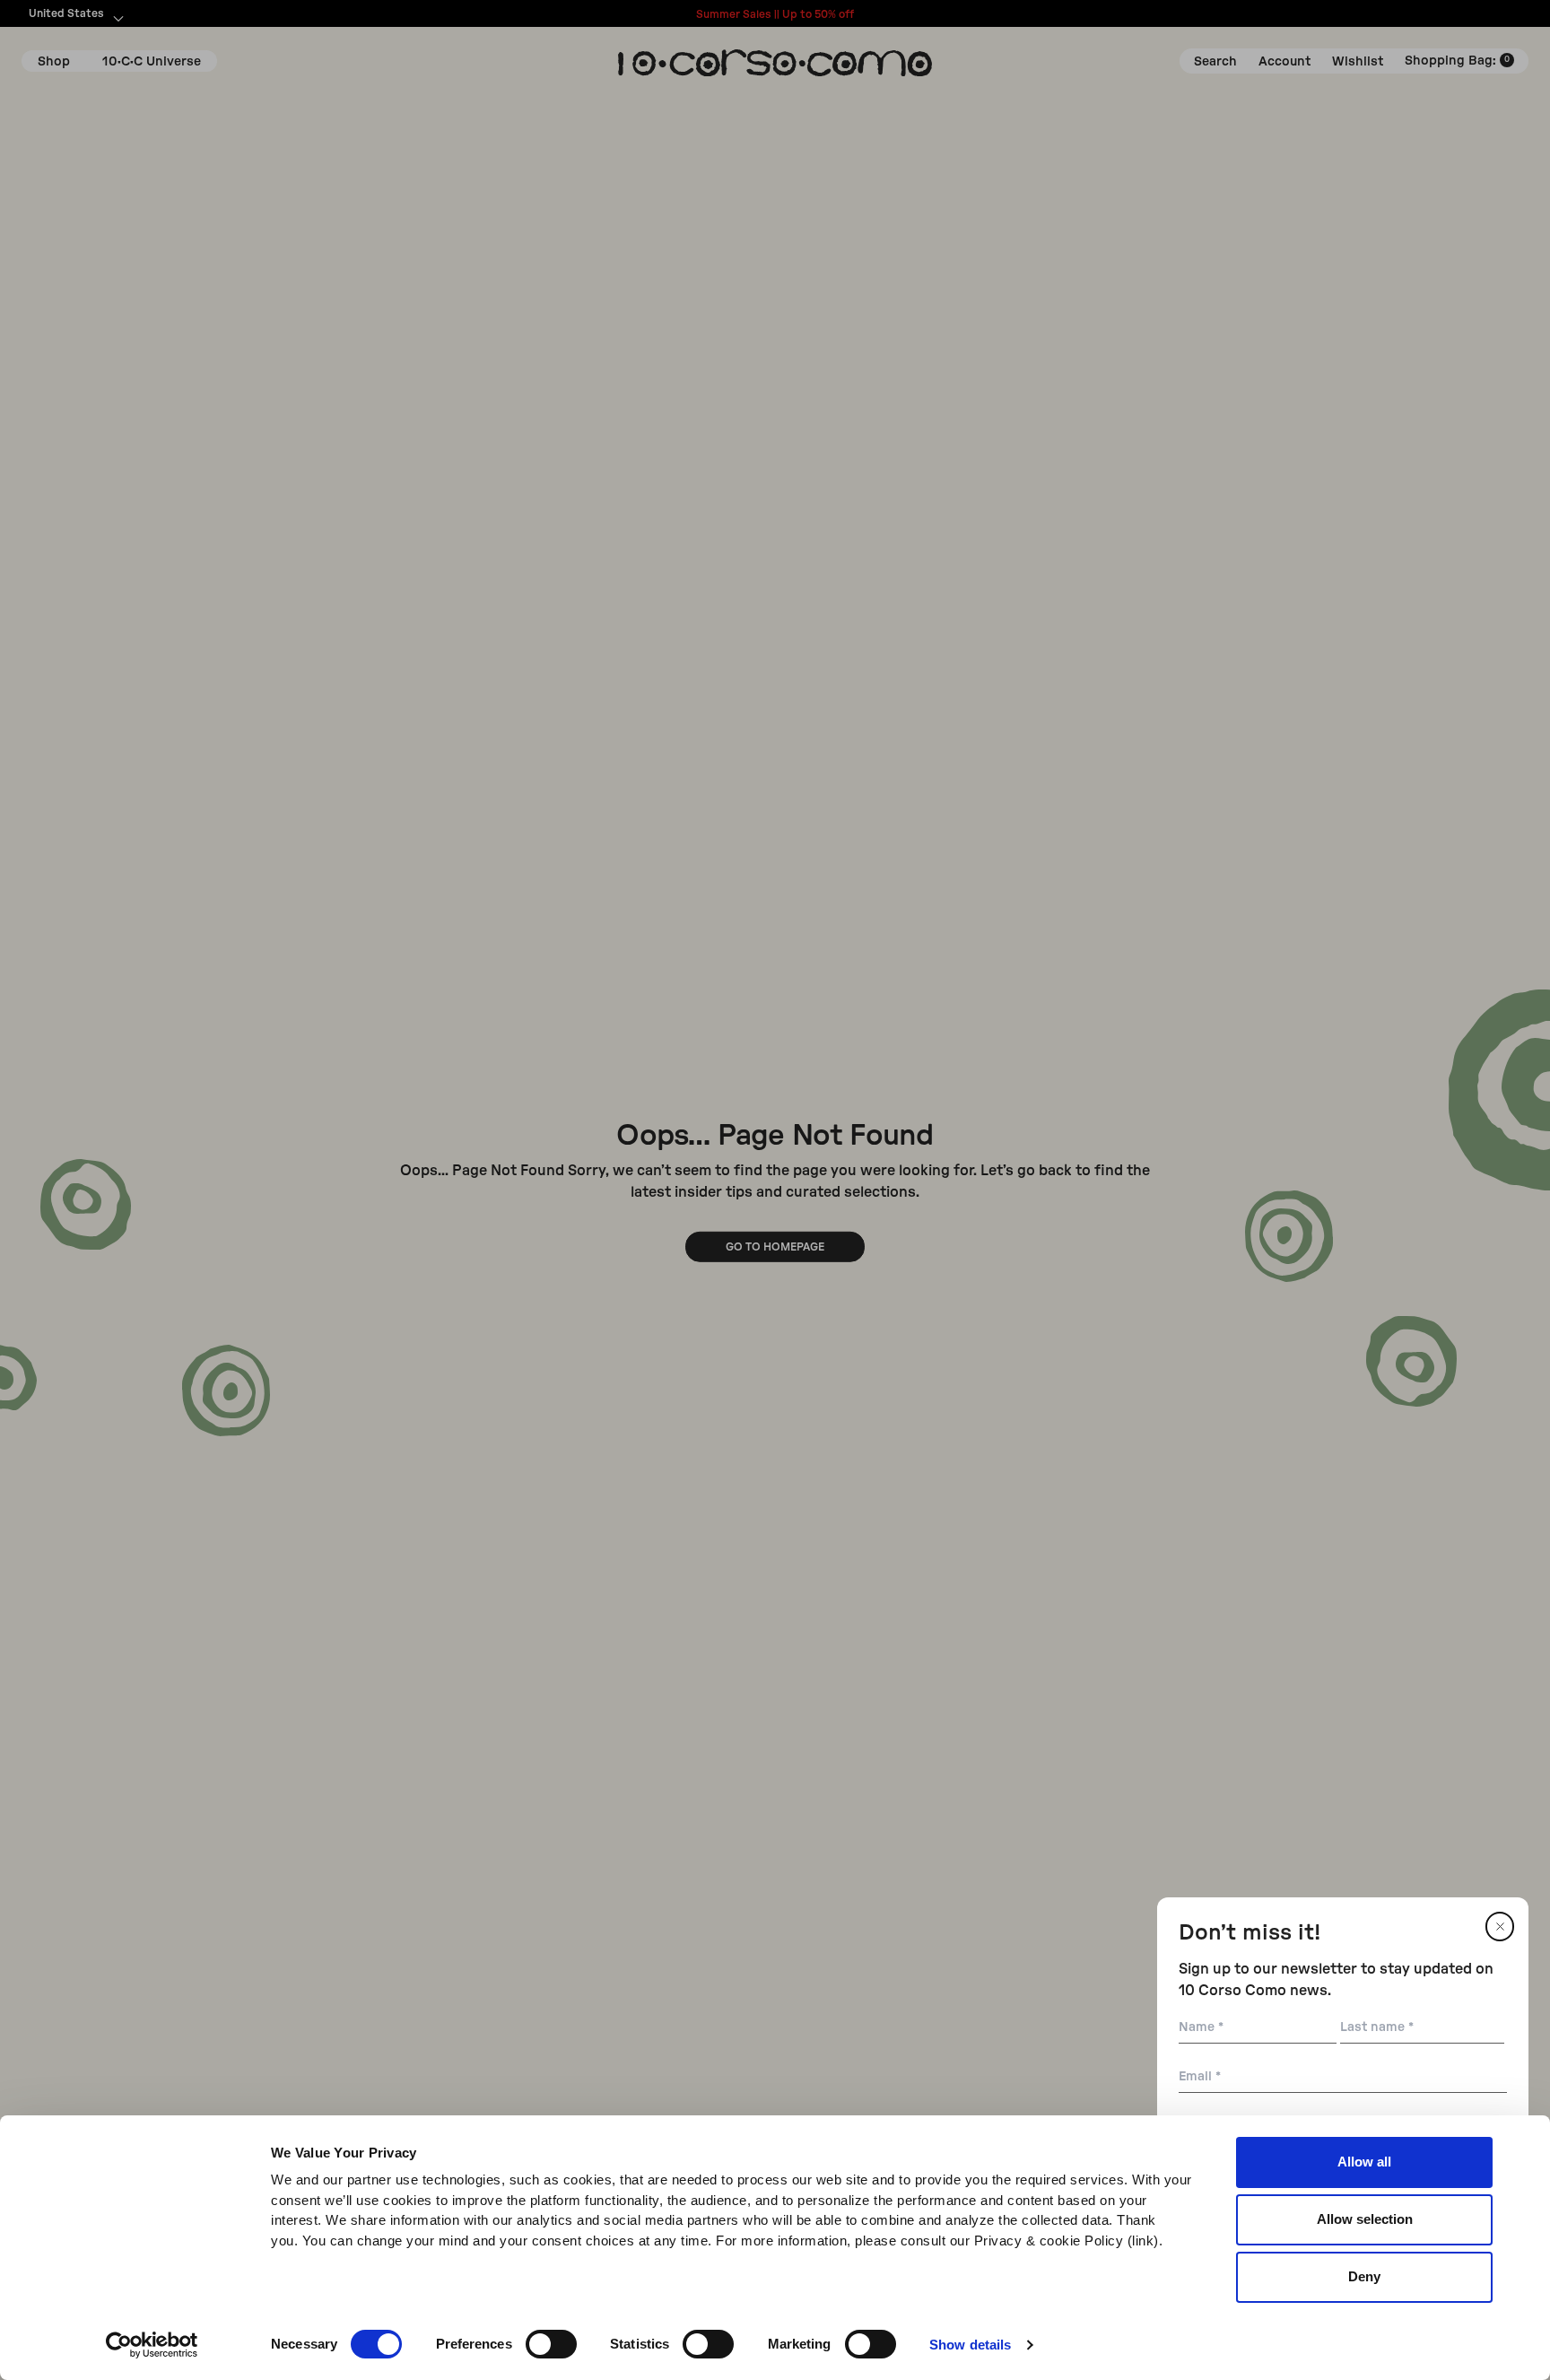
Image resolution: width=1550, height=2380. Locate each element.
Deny (1364, 2276)
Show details (970, 2345)
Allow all (1364, 2162)
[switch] (551, 2344)
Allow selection (1365, 2219)
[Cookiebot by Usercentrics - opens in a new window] (152, 2345)
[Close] (1500, 1927)
